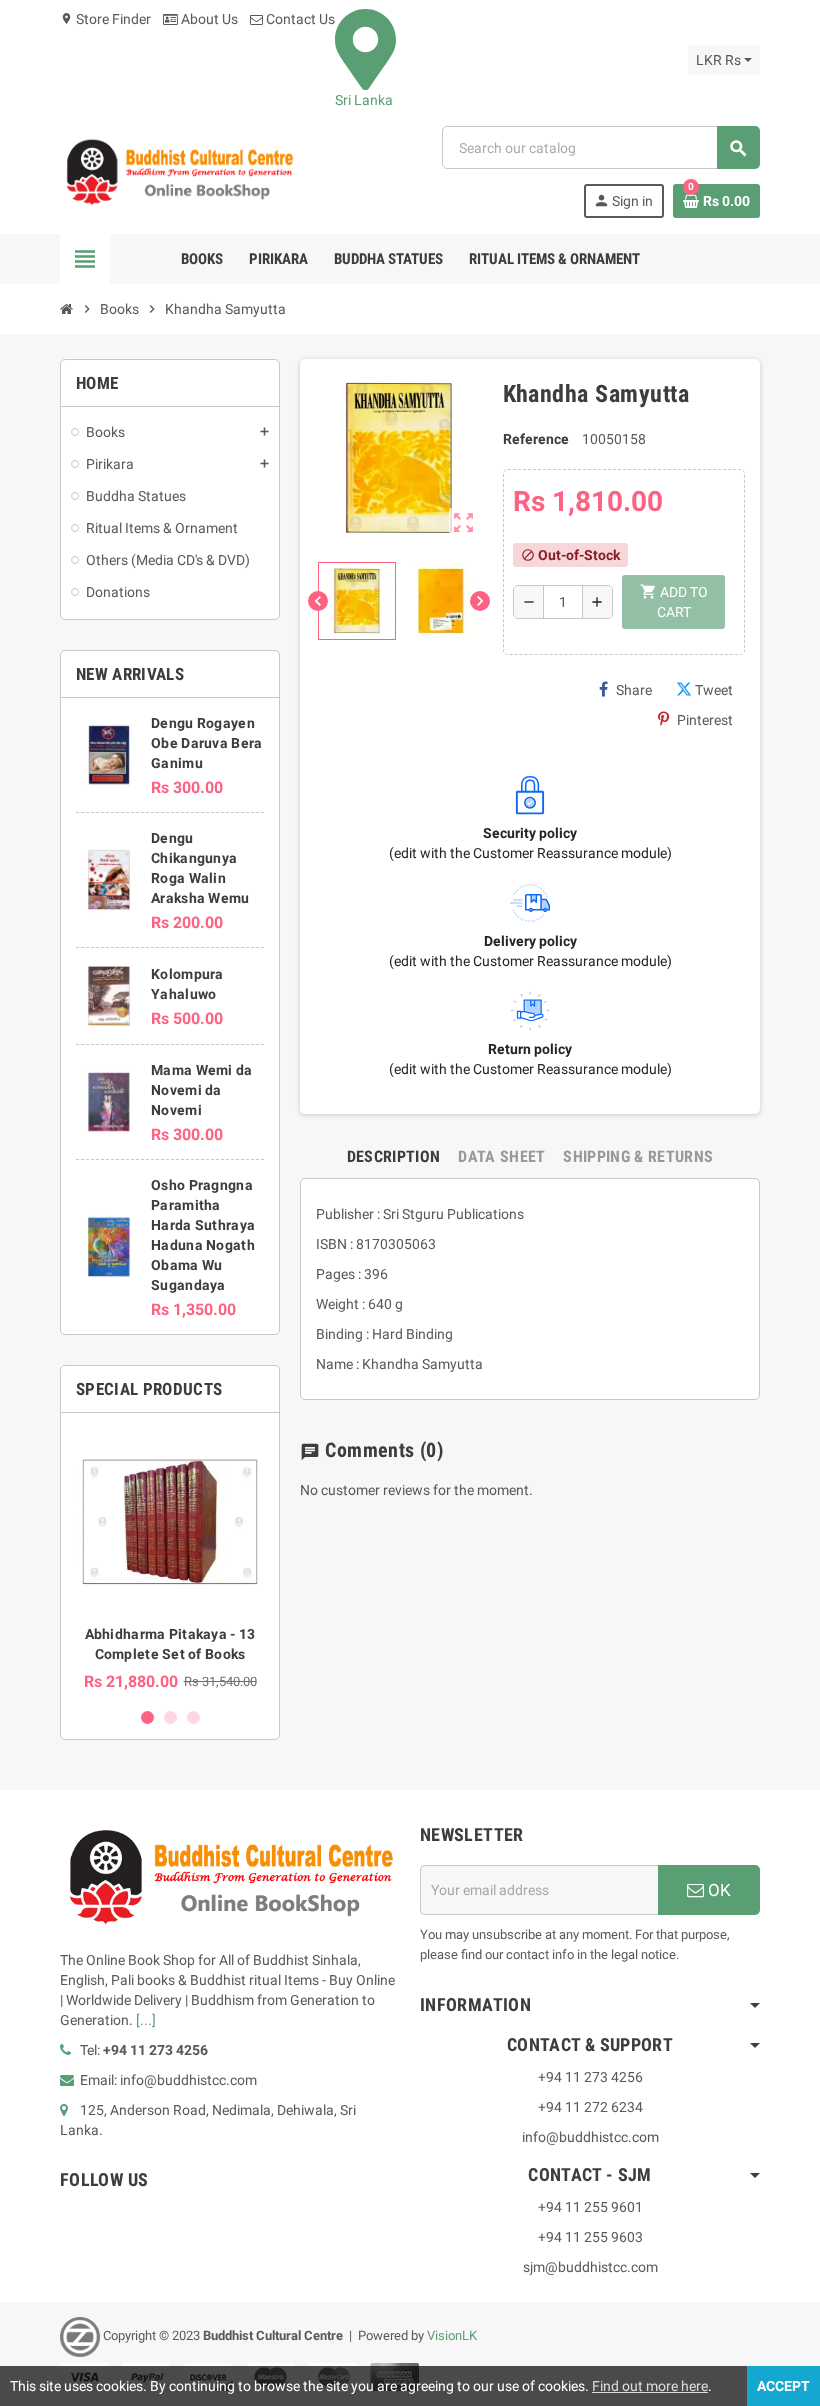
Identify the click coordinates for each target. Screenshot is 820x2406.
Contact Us (299, 19)
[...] (146, 2020)
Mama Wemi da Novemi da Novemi (201, 1090)
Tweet (714, 690)
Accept (783, 2386)
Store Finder (105, 19)
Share (634, 690)
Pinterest (705, 720)
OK (717, 1890)
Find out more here (650, 2386)
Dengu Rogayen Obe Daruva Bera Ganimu (206, 743)
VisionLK (452, 2335)
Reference (536, 439)
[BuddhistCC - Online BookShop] (179, 171)
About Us (208, 19)
